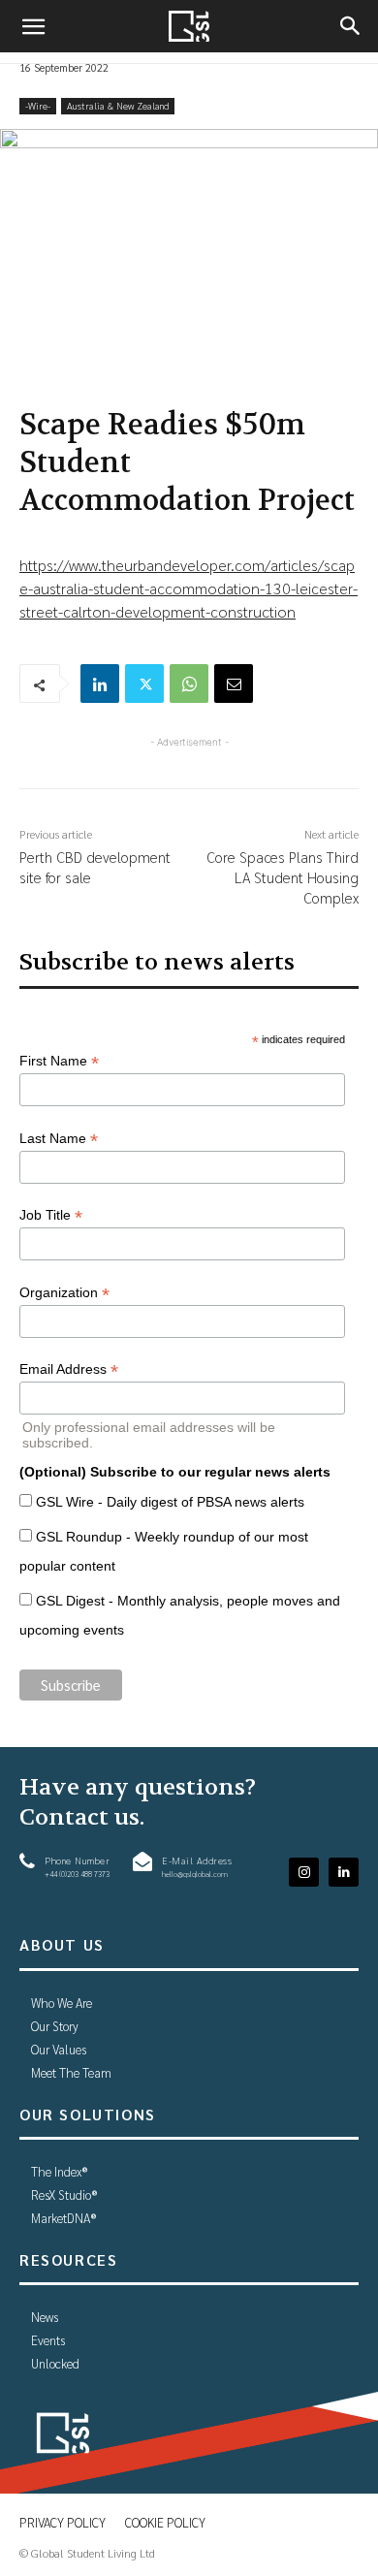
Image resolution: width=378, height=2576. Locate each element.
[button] (33, 26)
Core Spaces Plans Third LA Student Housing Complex (283, 877)
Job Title (51, 1215)
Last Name (59, 1139)
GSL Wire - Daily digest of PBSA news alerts (170, 1502)
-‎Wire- (38, 105)
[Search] (351, 26)
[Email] (234, 684)
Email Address (69, 1369)
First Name (59, 1061)
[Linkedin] (100, 684)
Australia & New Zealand (118, 105)
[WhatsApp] (189, 684)
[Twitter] (144, 684)
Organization (64, 1293)
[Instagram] (304, 1873)
